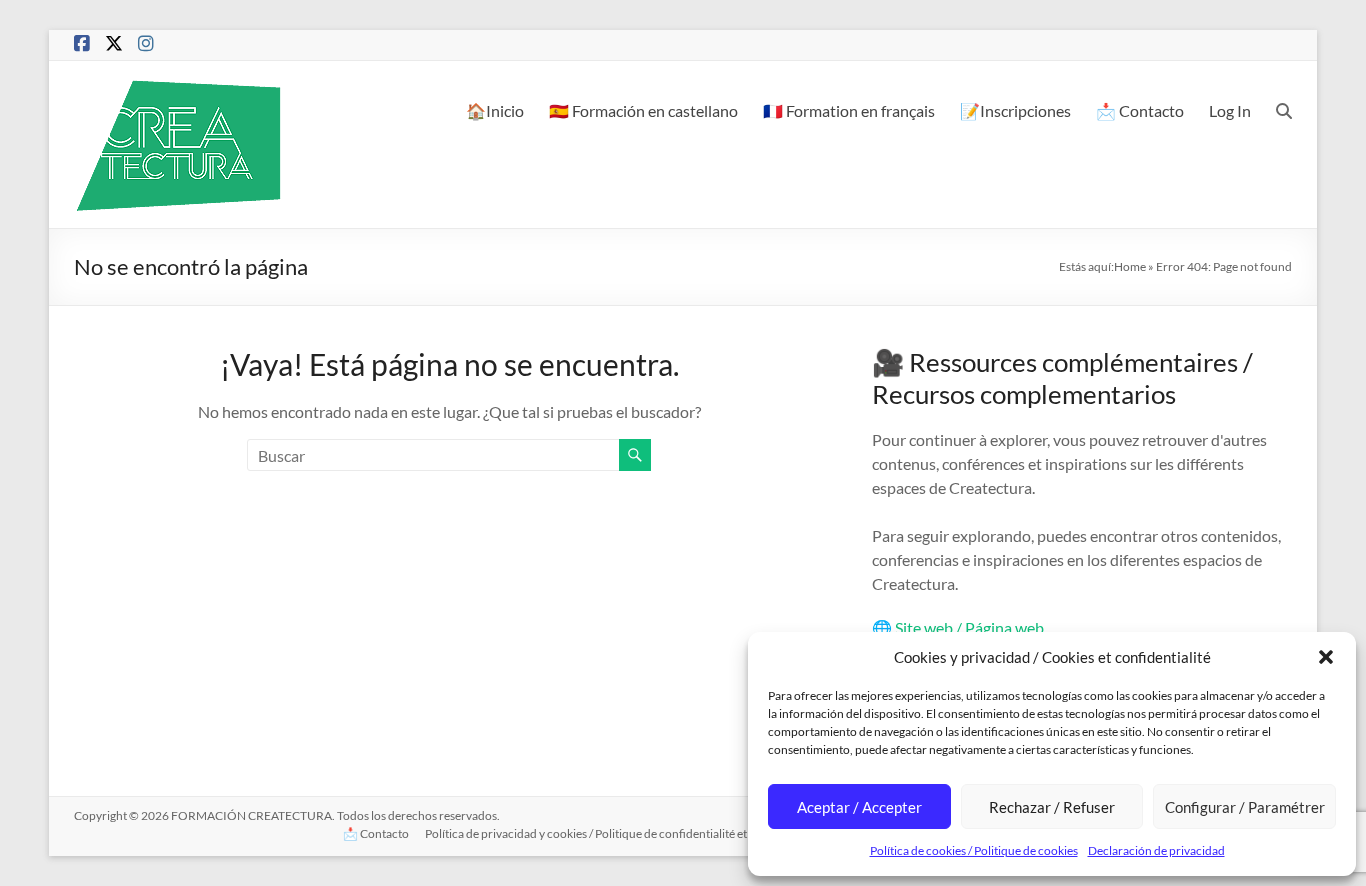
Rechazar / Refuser (1052, 807)
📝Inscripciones (1015, 110)
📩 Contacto (1140, 110)
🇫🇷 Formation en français (849, 110)
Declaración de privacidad (1156, 850)
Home (1130, 266)
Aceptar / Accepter (859, 807)
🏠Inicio (495, 110)
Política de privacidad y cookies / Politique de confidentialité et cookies (607, 833)
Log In (1230, 110)
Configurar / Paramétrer (1245, 807)
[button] (1326, 657)
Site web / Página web (969, 627)
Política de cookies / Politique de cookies (974, 850)
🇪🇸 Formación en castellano (643, 110)
